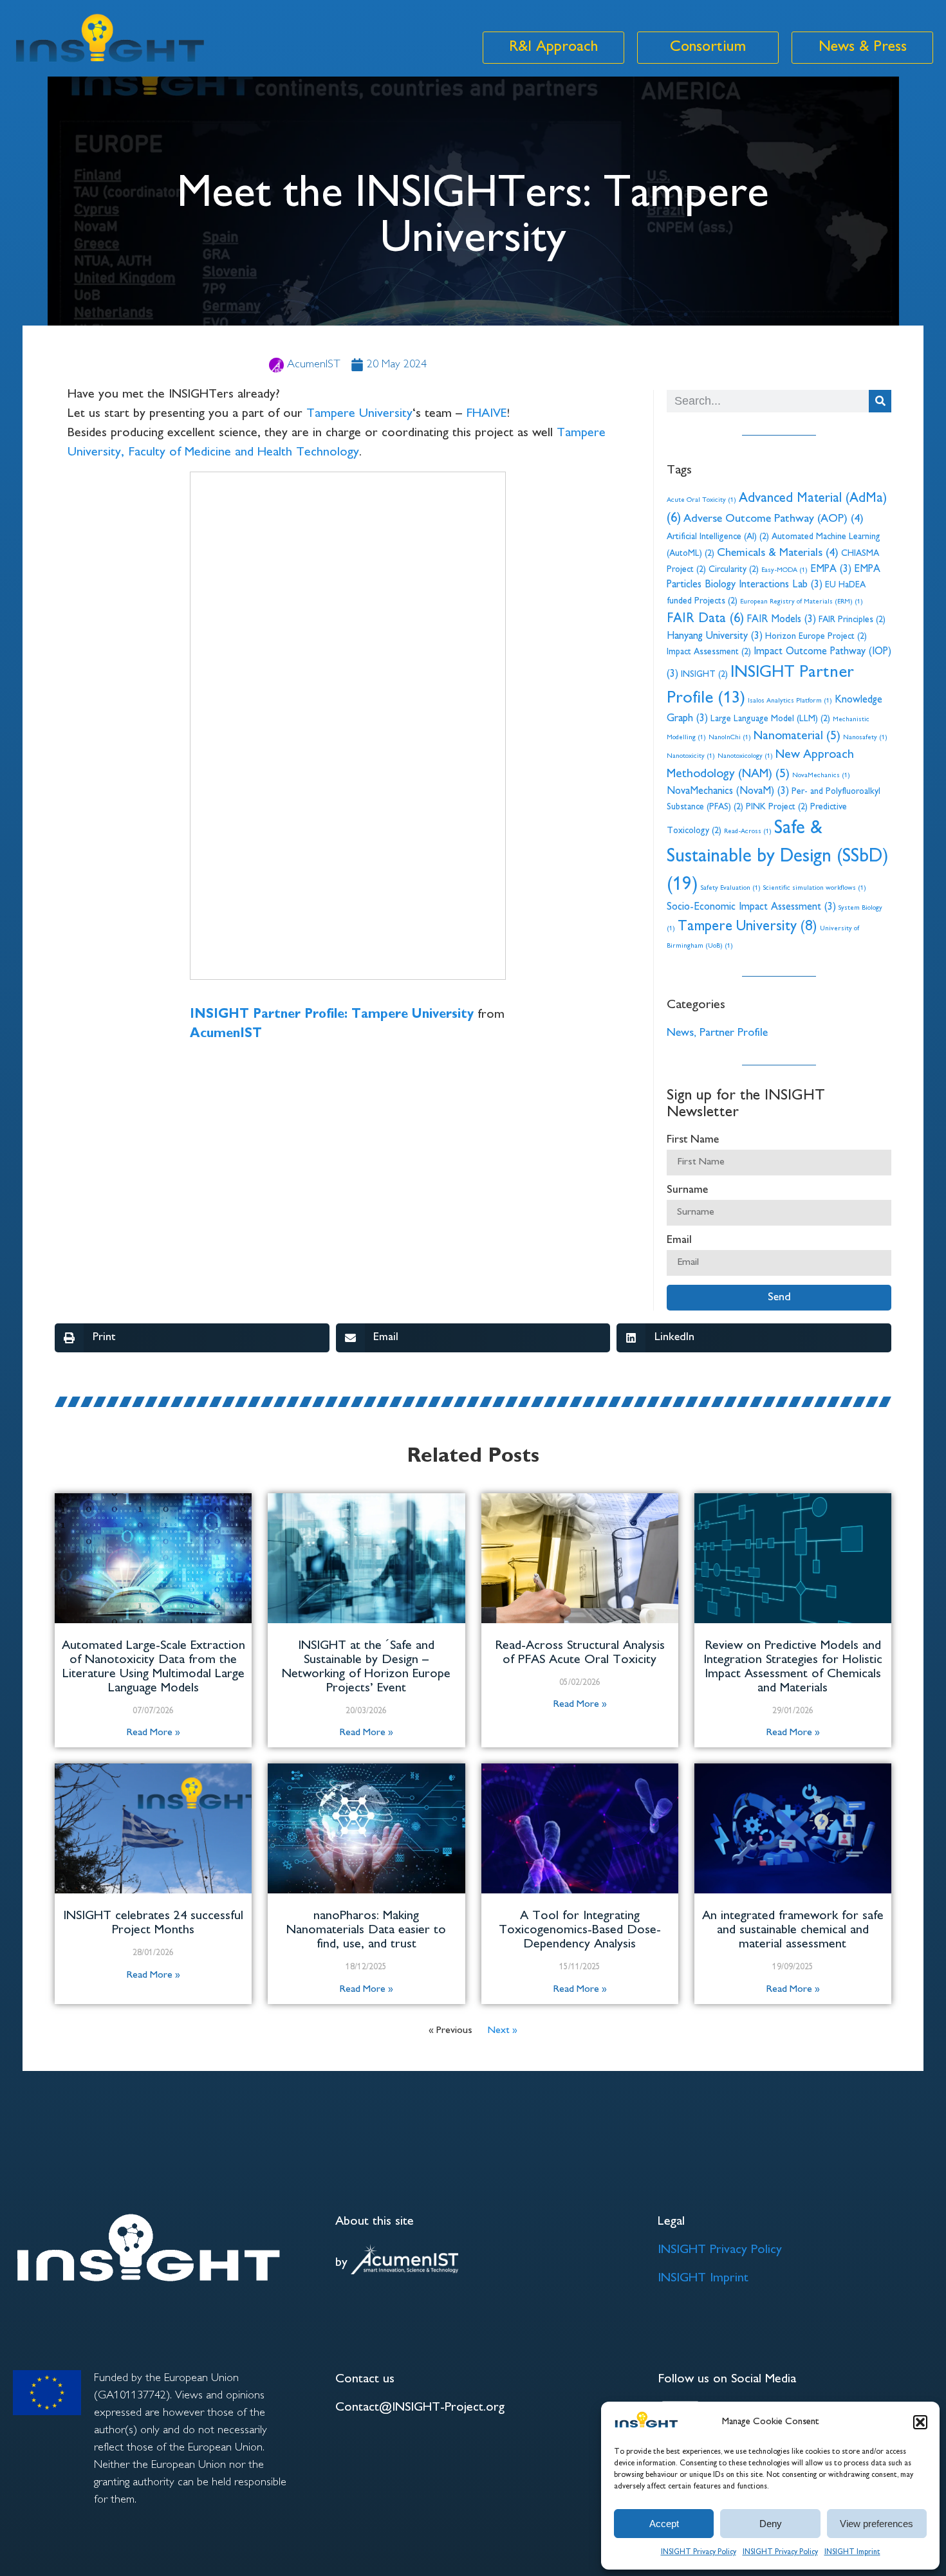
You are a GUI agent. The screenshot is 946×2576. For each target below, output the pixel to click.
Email (679, 1240)
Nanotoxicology (745, 756)
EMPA (831, 570)
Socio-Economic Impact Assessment (751, 907)
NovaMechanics (821, 776)
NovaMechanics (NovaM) (728, 792)
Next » (503, 2031)
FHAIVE (486, 414)
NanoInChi (730, 738)
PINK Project (777, 807)
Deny (771, 2524)
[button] (920, 2422)
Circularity (734, 570)
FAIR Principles (852, 620)
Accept (664, 2524)
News (680, 1033)
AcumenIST (226, 1034)
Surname (687, 1190)
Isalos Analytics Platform (790, 701)
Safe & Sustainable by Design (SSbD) (778, 857)
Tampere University (359, 414)
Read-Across (748, 832)
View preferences (876, 2524)
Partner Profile (734, 1033)
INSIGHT (704, 675)
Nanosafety (865, 738)
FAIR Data (705, 619)
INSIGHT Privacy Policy (699, 2553)
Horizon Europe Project (816, 637)
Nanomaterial (797, 737)
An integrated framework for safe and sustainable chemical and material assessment (793, 1930)
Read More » (153, 1733)
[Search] (880, 401)
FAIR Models (781, 620)
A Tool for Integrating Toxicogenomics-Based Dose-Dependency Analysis (580, 1930)
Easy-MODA (784, 570)
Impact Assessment (709, 652)
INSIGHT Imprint (852, 2553)
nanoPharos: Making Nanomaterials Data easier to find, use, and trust (366, 1930)
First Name (693, 1140)
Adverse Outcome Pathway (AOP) (774, 519)
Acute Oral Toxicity (701, 500)
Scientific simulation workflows (815, 888)
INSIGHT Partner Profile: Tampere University (332, 1015)
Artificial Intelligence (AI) (718, 537)
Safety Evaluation (731, 888)
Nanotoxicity (691, 756)
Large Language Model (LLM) (770, 719)
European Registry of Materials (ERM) (802, 602)
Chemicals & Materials (778, 553)
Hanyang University (715, 637)
